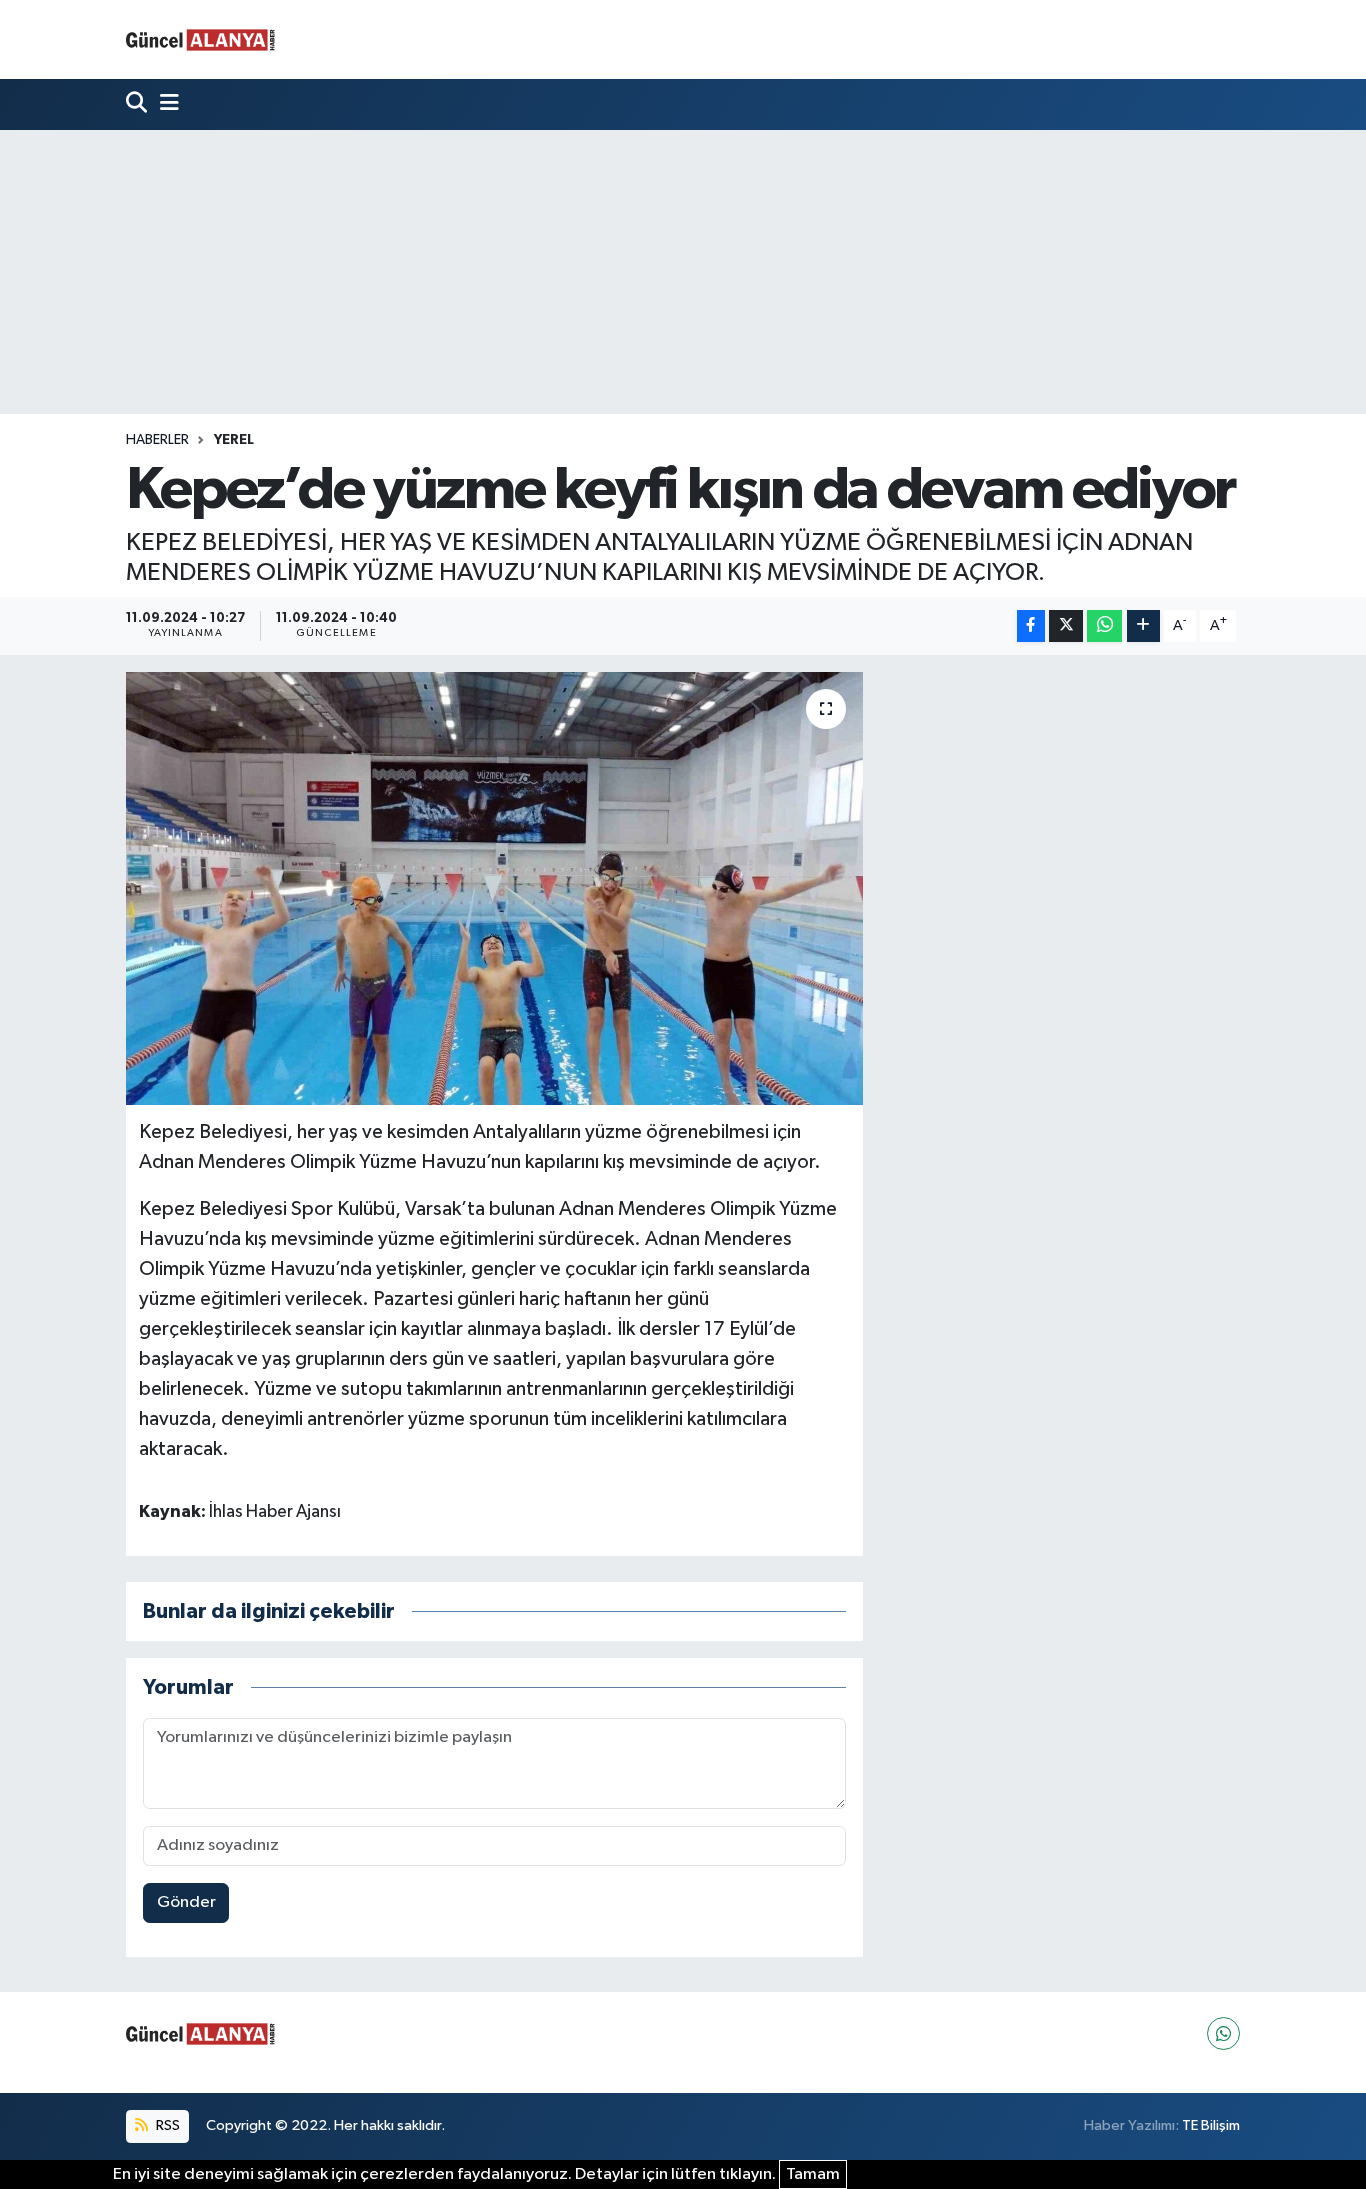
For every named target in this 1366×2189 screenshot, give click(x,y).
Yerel (234, 440)
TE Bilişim (1211, 2125)
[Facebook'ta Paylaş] (1031, 626)
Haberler (157, 440)
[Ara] (138, 104)
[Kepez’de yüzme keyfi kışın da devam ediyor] (494, 888)
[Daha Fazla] (1143, 626)
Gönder (186, 1902)
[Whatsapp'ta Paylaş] (1104, 626)
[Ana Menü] (165, 104)
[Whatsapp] (1223, 2033)
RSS (166, 2125)
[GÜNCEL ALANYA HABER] (201, 39)
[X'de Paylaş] (1066, 626)
